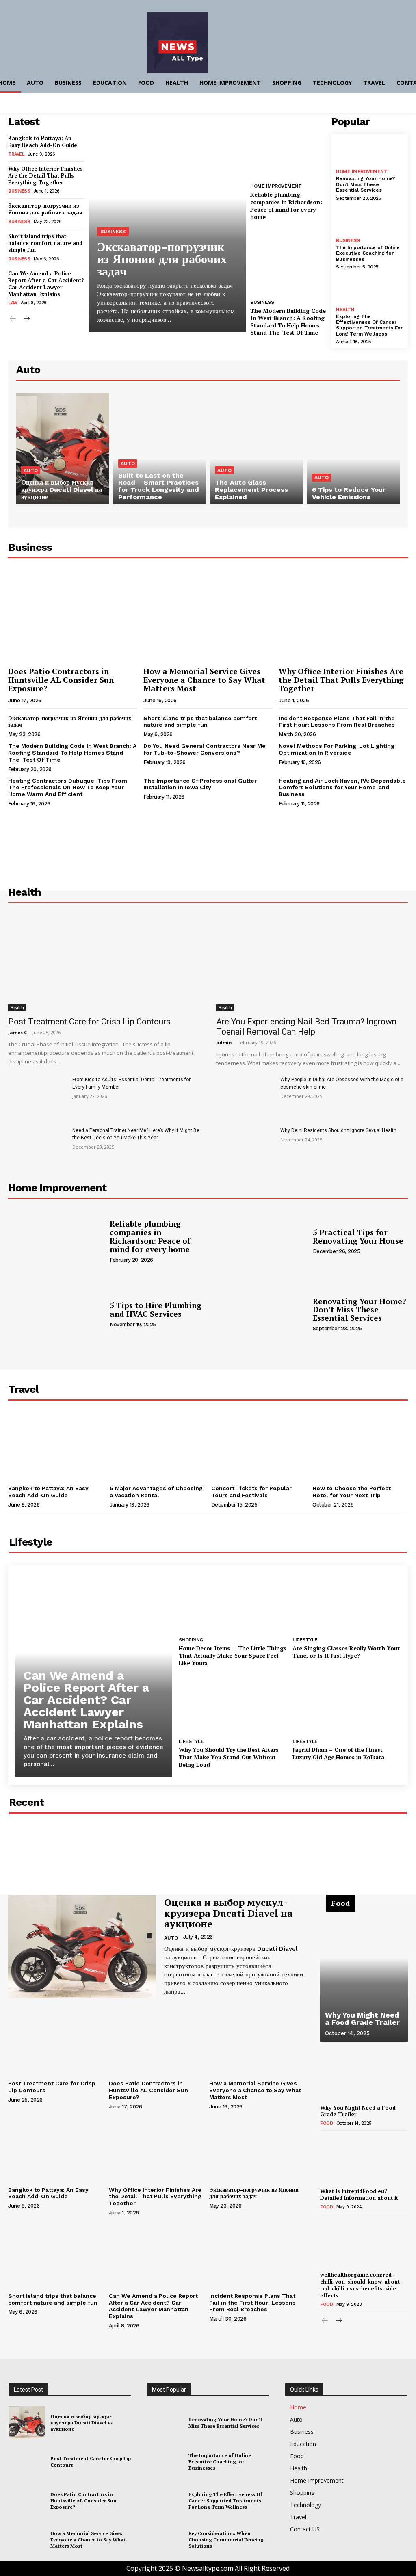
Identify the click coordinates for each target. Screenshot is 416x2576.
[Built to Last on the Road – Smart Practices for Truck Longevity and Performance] (160, 449)
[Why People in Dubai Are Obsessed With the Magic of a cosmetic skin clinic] (245, 1096)
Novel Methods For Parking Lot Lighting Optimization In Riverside (337, 749)
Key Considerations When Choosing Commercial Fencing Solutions (226, 2539)
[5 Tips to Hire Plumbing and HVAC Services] (56, 1314)
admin (224, 1042)
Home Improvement (276, 186)
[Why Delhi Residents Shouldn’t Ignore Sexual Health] (245, 1147)
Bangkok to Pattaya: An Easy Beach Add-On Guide (43, 142)
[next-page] (26, 319)
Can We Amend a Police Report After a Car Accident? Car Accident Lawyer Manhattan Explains (46, 284)
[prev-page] (13, 319)
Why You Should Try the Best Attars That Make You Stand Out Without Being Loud (229, 1757)
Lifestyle (305, 1640)
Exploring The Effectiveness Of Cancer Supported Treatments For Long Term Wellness (369, 325)
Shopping (191, 1640)
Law (13, 303)
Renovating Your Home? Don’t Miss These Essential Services (366, 184)
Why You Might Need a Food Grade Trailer (362, 2019)
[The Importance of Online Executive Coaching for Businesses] (369, 221)
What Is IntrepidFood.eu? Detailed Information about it (359, 2194)
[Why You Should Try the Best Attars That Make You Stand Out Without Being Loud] (233, 1704)
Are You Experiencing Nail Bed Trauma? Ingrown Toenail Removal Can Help (306, 1027)
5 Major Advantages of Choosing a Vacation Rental (156, 1492)
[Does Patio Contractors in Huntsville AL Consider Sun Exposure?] (73, 616)
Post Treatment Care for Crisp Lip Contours (89, 1022)
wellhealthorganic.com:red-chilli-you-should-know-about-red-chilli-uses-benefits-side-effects (361, 2285)
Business (19, 191)
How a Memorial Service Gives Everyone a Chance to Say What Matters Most (204, 680)
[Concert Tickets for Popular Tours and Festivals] (259, 1446)
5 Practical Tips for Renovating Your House (358, 1236)
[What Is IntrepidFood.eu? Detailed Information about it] (364, 2160)
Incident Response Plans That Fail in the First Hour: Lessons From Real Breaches (337, 722)
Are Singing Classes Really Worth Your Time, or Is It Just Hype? (346, 1652)
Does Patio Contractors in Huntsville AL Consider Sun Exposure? (61, 680)
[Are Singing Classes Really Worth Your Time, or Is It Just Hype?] (347, 1603)
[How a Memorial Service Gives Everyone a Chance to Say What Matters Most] (208, 616)
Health (345, 310)
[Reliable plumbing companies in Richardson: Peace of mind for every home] (289, 145)
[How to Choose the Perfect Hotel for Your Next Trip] (360, 1446)
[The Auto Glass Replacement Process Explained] (257, 449)
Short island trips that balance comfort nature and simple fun (45, 243)
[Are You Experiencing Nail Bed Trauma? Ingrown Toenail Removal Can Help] (312, 963)
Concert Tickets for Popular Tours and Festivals (251, 1492)
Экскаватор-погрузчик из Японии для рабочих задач (45, 209)
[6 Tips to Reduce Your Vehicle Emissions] (354, 449)
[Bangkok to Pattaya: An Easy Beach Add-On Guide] (56, 1446)
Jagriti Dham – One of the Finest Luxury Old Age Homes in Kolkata (338, 1753)
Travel (16, 154)
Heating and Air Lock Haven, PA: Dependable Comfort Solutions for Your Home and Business (342, 788)
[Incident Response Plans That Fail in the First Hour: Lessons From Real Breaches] (257, 2254)
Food (326, 2123)
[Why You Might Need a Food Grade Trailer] (364, 1973)
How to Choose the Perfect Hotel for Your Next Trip (352, 1492)
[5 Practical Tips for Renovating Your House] (259, 1241)
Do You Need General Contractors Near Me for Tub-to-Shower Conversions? (205, 749)
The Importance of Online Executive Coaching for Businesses (368, 253)
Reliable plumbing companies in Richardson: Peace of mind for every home (286, 206)
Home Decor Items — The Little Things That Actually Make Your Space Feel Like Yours (233, 1655)
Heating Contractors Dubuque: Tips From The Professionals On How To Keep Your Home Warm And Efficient (68, 788)
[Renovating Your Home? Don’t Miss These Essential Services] (369, 152)
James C (17, 1032)
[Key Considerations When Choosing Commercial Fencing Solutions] (165, 2540)
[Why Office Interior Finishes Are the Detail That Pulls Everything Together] (343, 616)
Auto (31, 470)
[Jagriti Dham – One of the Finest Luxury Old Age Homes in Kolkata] (347, 1704)
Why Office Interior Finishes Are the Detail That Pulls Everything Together (45, 175)
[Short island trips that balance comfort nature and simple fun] (55, 2254)
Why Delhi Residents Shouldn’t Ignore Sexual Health (338, 1130)
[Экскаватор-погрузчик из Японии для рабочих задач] (168, 223)
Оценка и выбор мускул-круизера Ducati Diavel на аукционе (229, 1913)
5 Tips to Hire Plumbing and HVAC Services (156, 1310)
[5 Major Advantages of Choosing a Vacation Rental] (157, 1446)
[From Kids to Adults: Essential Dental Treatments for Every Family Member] (37, 1096)
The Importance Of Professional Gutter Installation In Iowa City (200, 784)
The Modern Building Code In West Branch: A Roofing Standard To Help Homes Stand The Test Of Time (288, 322)
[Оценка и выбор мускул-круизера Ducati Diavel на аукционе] (63, 449)
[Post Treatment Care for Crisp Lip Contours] (104, 963)
